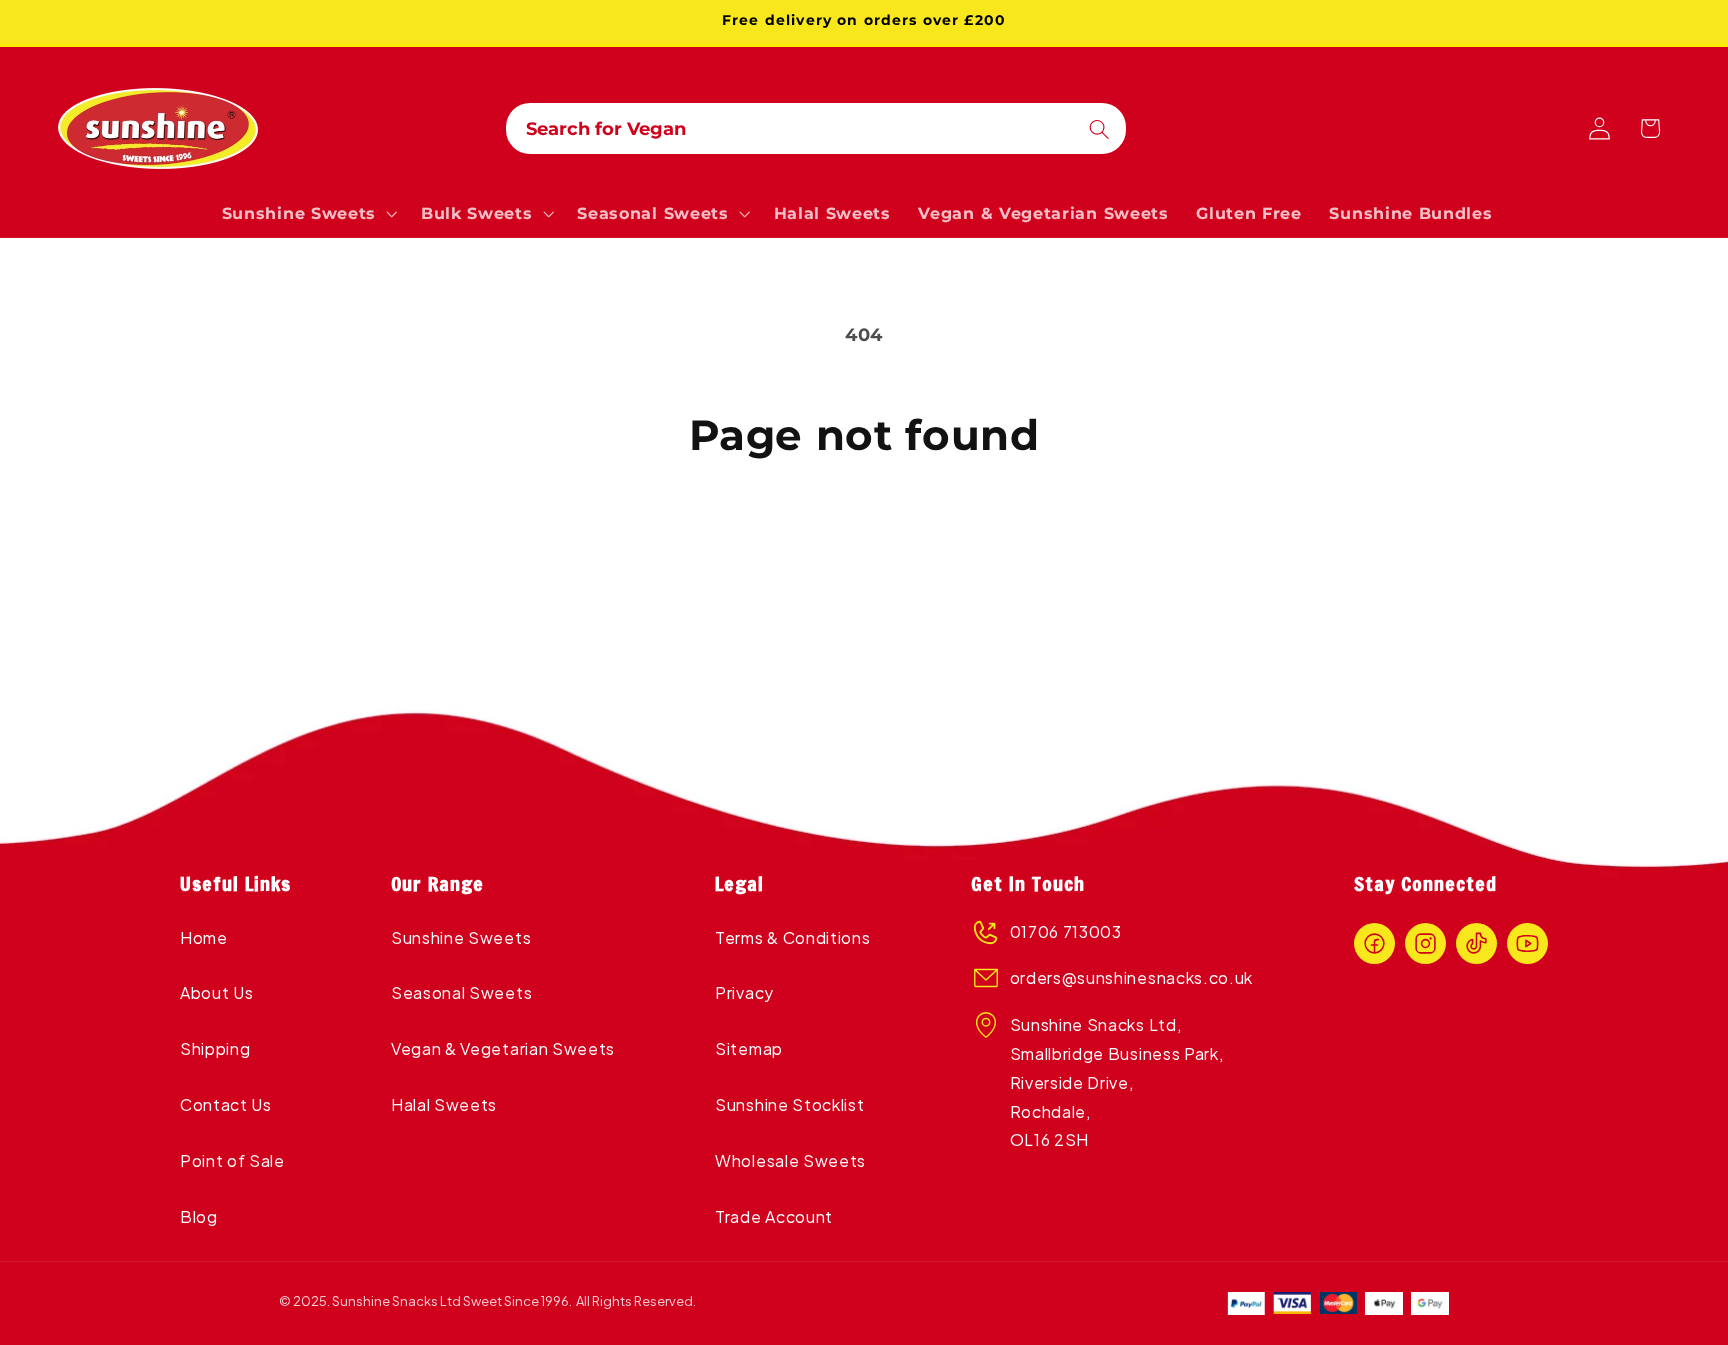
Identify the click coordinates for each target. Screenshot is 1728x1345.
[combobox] (816, 129)
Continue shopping (864, 544)
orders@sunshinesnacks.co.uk (1132, 977)
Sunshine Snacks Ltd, (1096, 1024)
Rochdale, (1050, 1111)
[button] (307, 214)
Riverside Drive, (1074, 1082)
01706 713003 (1066, 931)
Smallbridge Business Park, (1117, 1053)
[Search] (1099, 129)
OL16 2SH (1050, 1139)
